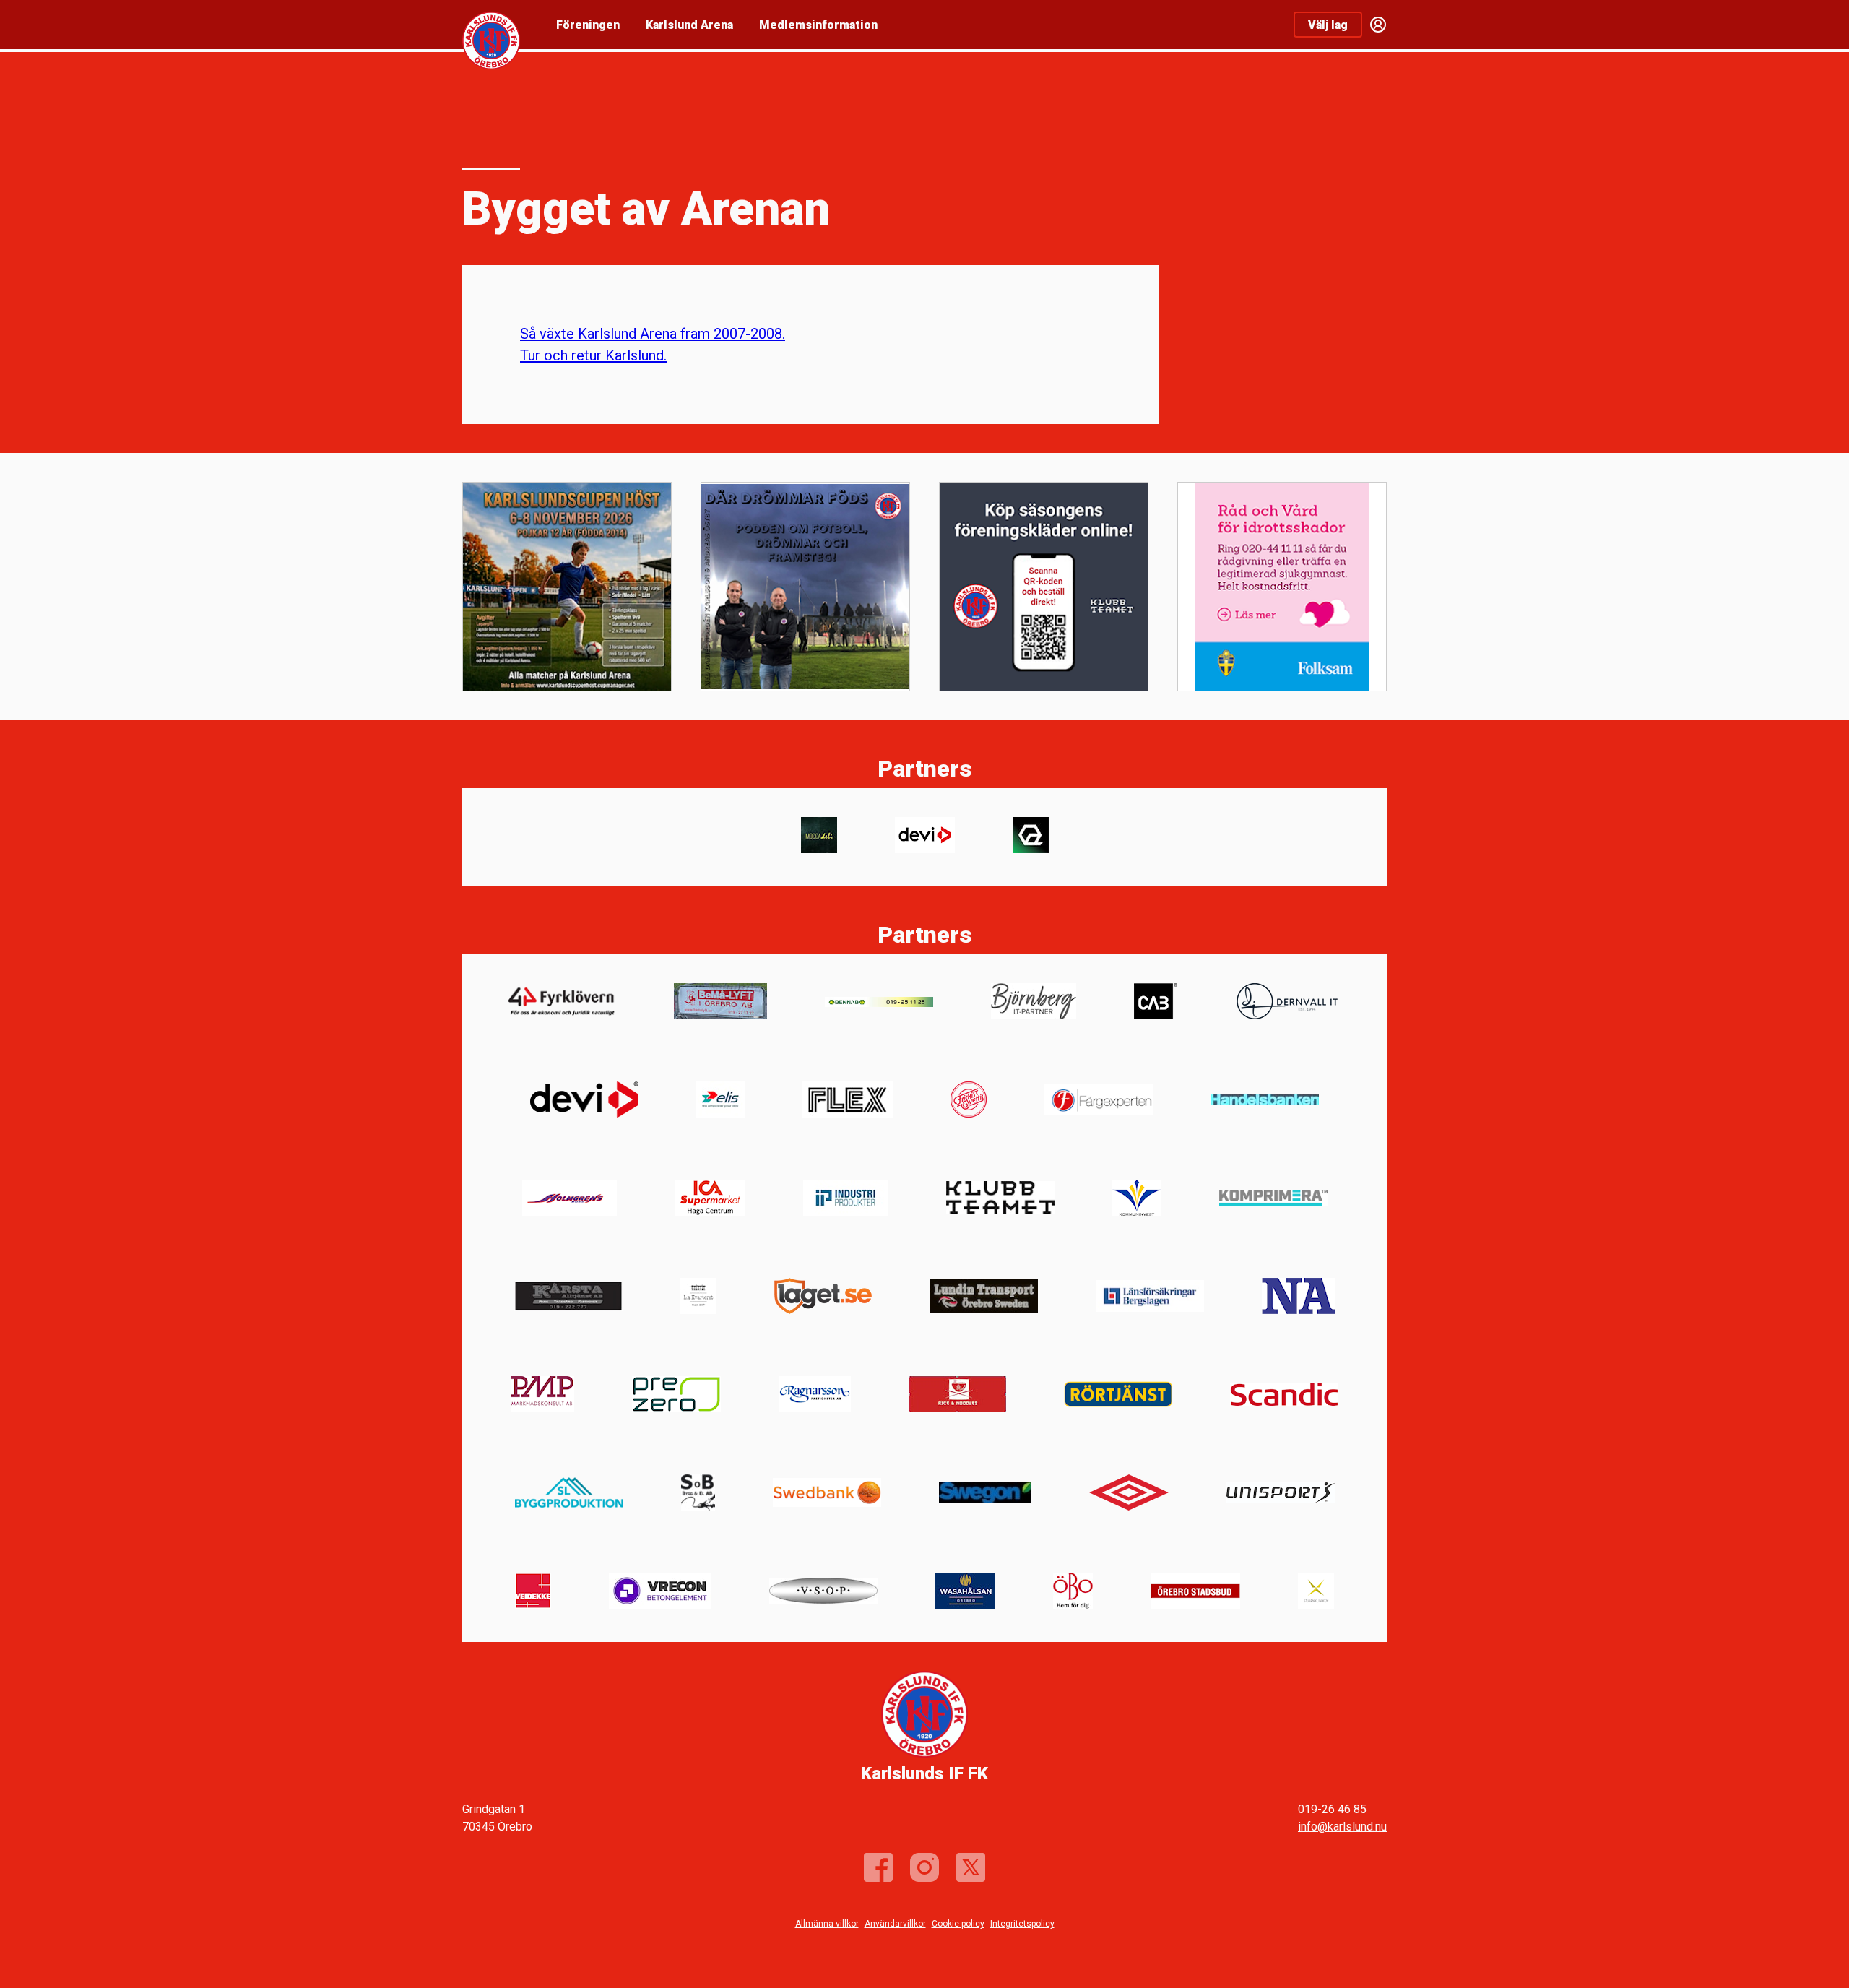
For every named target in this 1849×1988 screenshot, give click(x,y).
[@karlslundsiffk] (924, 1867)
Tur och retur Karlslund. (593, 355)
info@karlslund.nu (1342, 1827)
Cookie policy (958, 1924)
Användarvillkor (895, 1924)
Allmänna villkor (827, 1924)
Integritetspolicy (1022, 1924)
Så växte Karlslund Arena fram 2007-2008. (653, 334)
